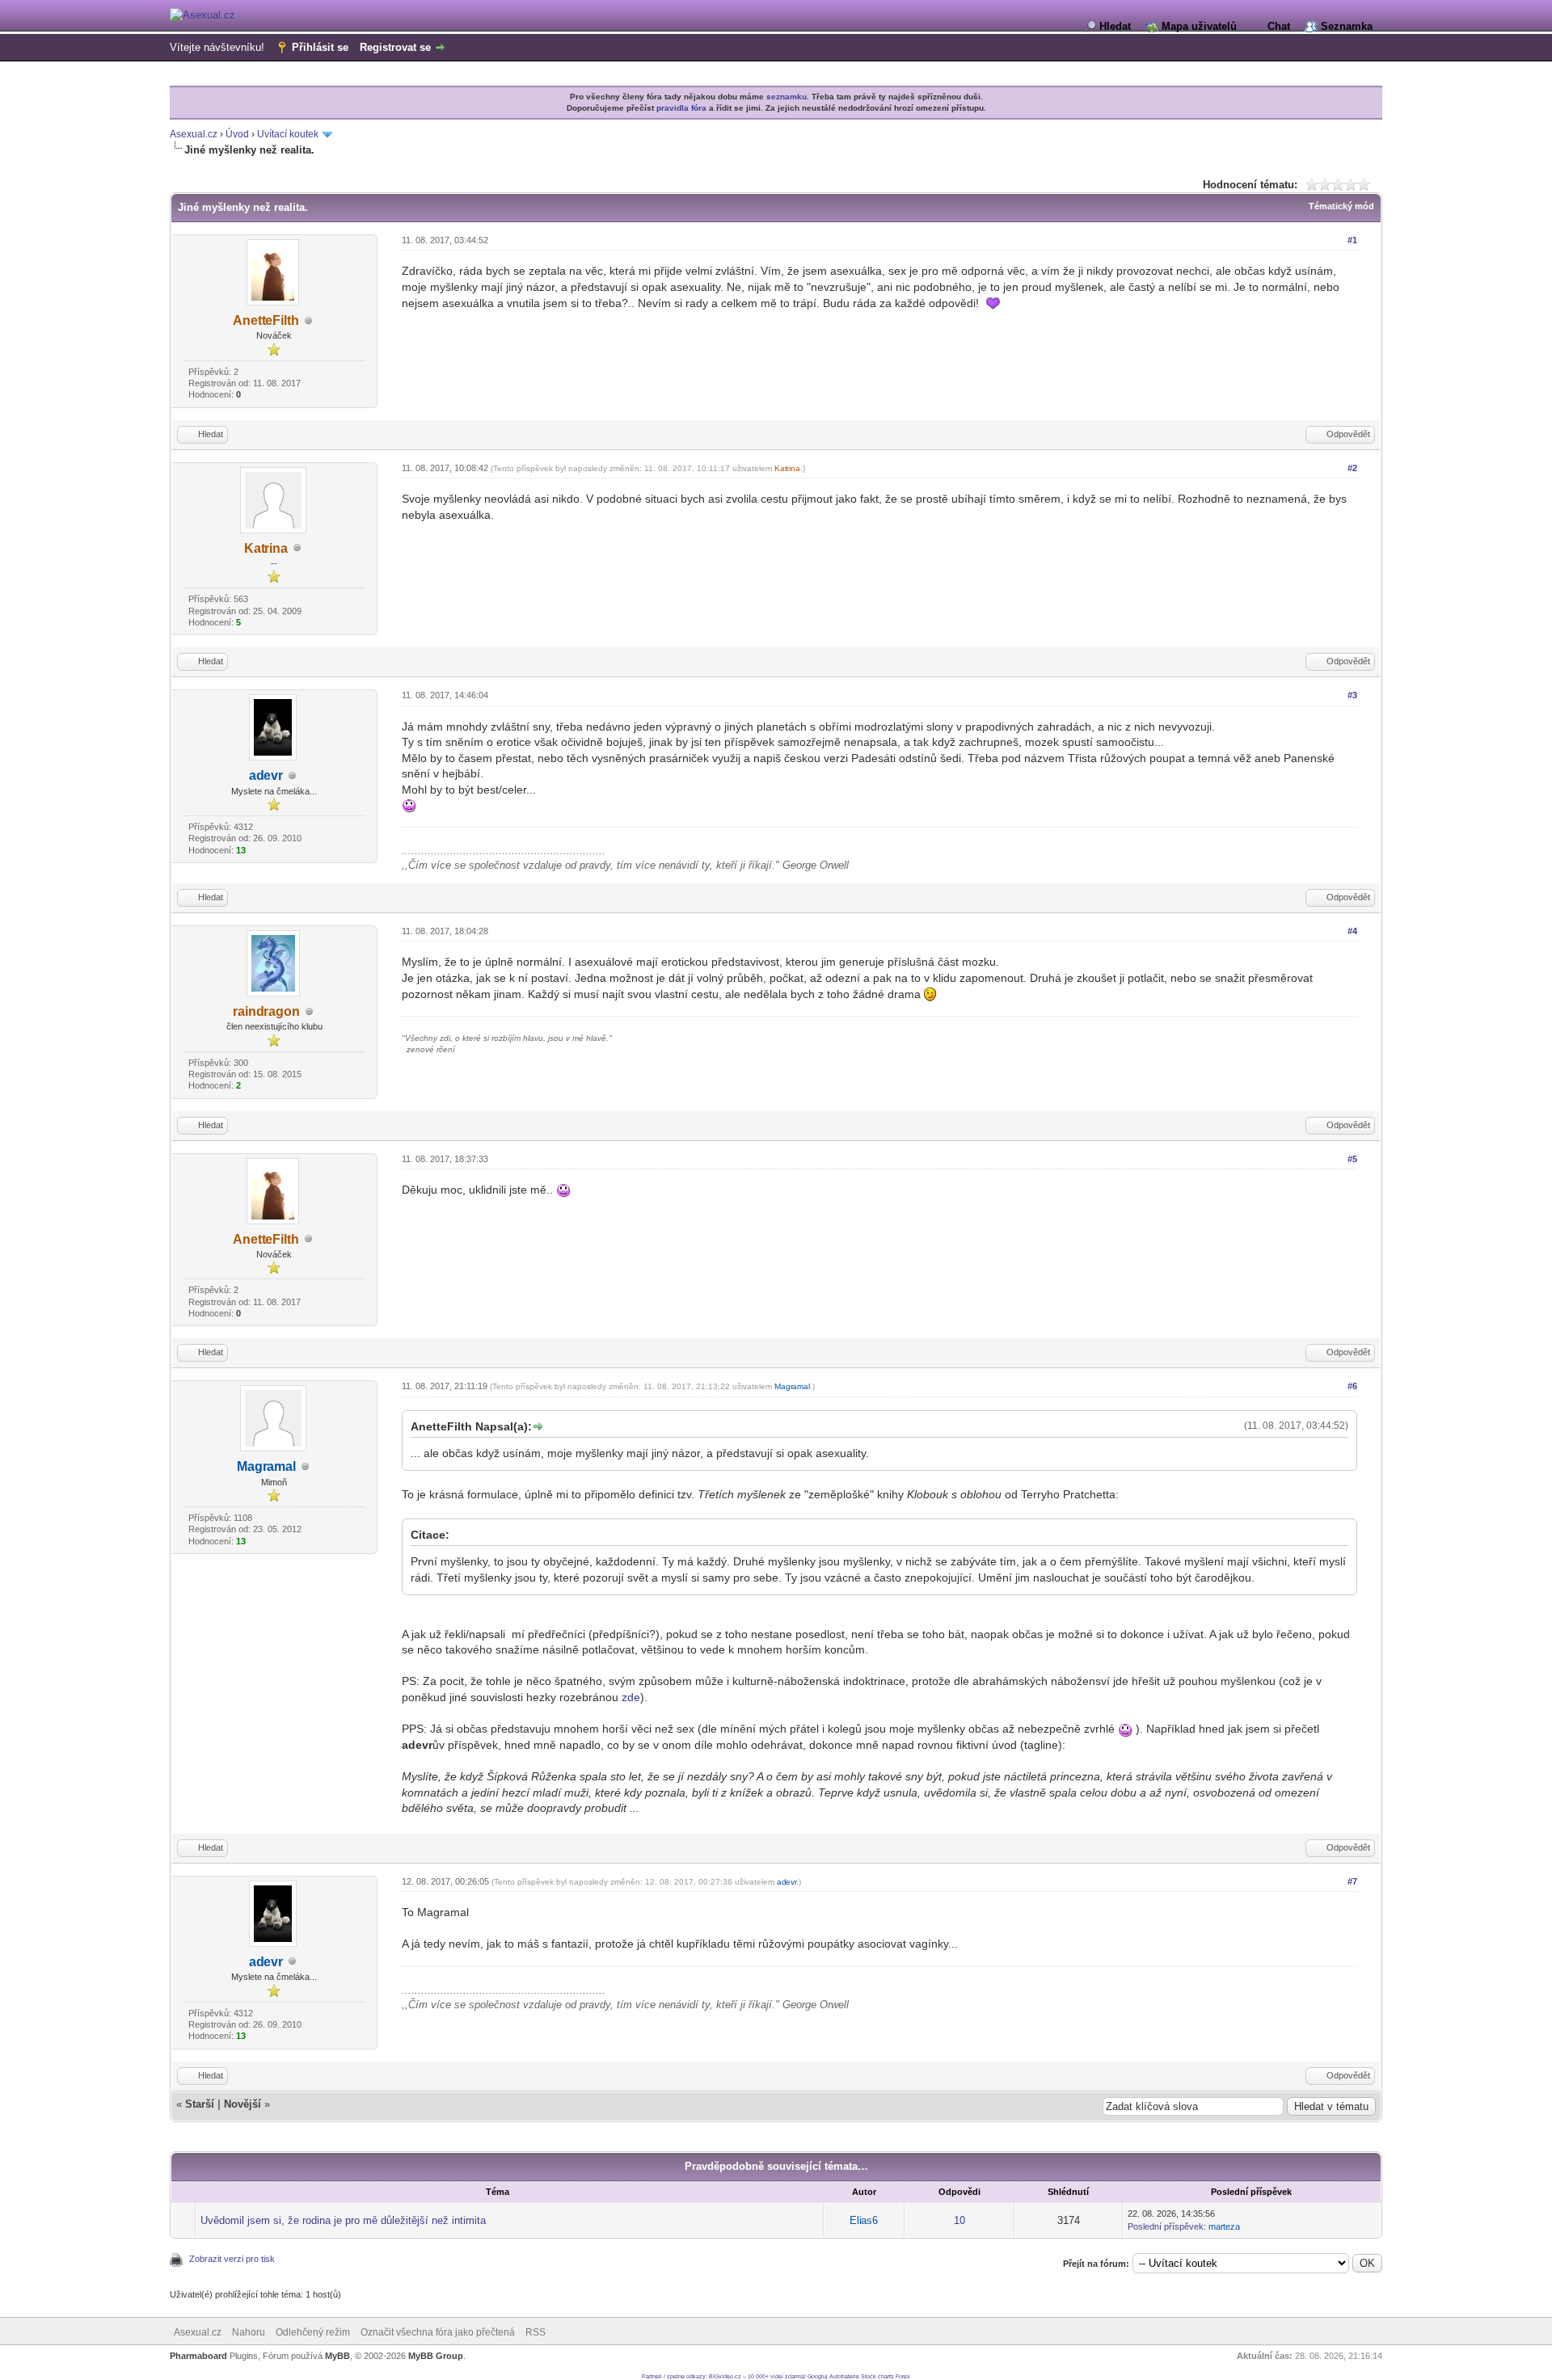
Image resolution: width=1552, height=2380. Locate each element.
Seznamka (1347, 26)
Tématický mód (1341, 206)
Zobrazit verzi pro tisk (232, 2259)
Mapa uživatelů (1199, 26)
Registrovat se (395, 47)
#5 (1352, 1159)
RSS (536, 2332)
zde (631, 1697)
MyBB (337, 2356)
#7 (1352, 1881)
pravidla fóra (681, 108)
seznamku (787, 97)
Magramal (266, 1466)
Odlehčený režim (313, 2332)
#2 (1352, 468)
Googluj (818, 2376)
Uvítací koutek (288, 134)
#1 (1352, 240)
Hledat (1115, 26)
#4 (1352, 931)
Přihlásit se (320, 47)
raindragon (266, 1011)
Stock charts (877, 2376)
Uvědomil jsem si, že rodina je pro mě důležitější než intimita (343, 2220)
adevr (266, 775)
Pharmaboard (198, 2356)
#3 (1352, 695)
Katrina (266, 548)
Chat (1279, 26)
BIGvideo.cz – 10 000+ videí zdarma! (757, 2376)
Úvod (237, 134)
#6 (1352, 1386)
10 (959, 2220)
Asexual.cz (194, 134)
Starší (200, 2104)
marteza (1224, 2226)
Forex (903, 2376)
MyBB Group (436, 2356)
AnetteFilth (266, 320)
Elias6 (864, 2220)
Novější (242, 2104)
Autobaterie (844, 2376)
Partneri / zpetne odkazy (674, 2376)
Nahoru (249, 2332)
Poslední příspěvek (1166, 2226)
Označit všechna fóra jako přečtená (438, 2332)
